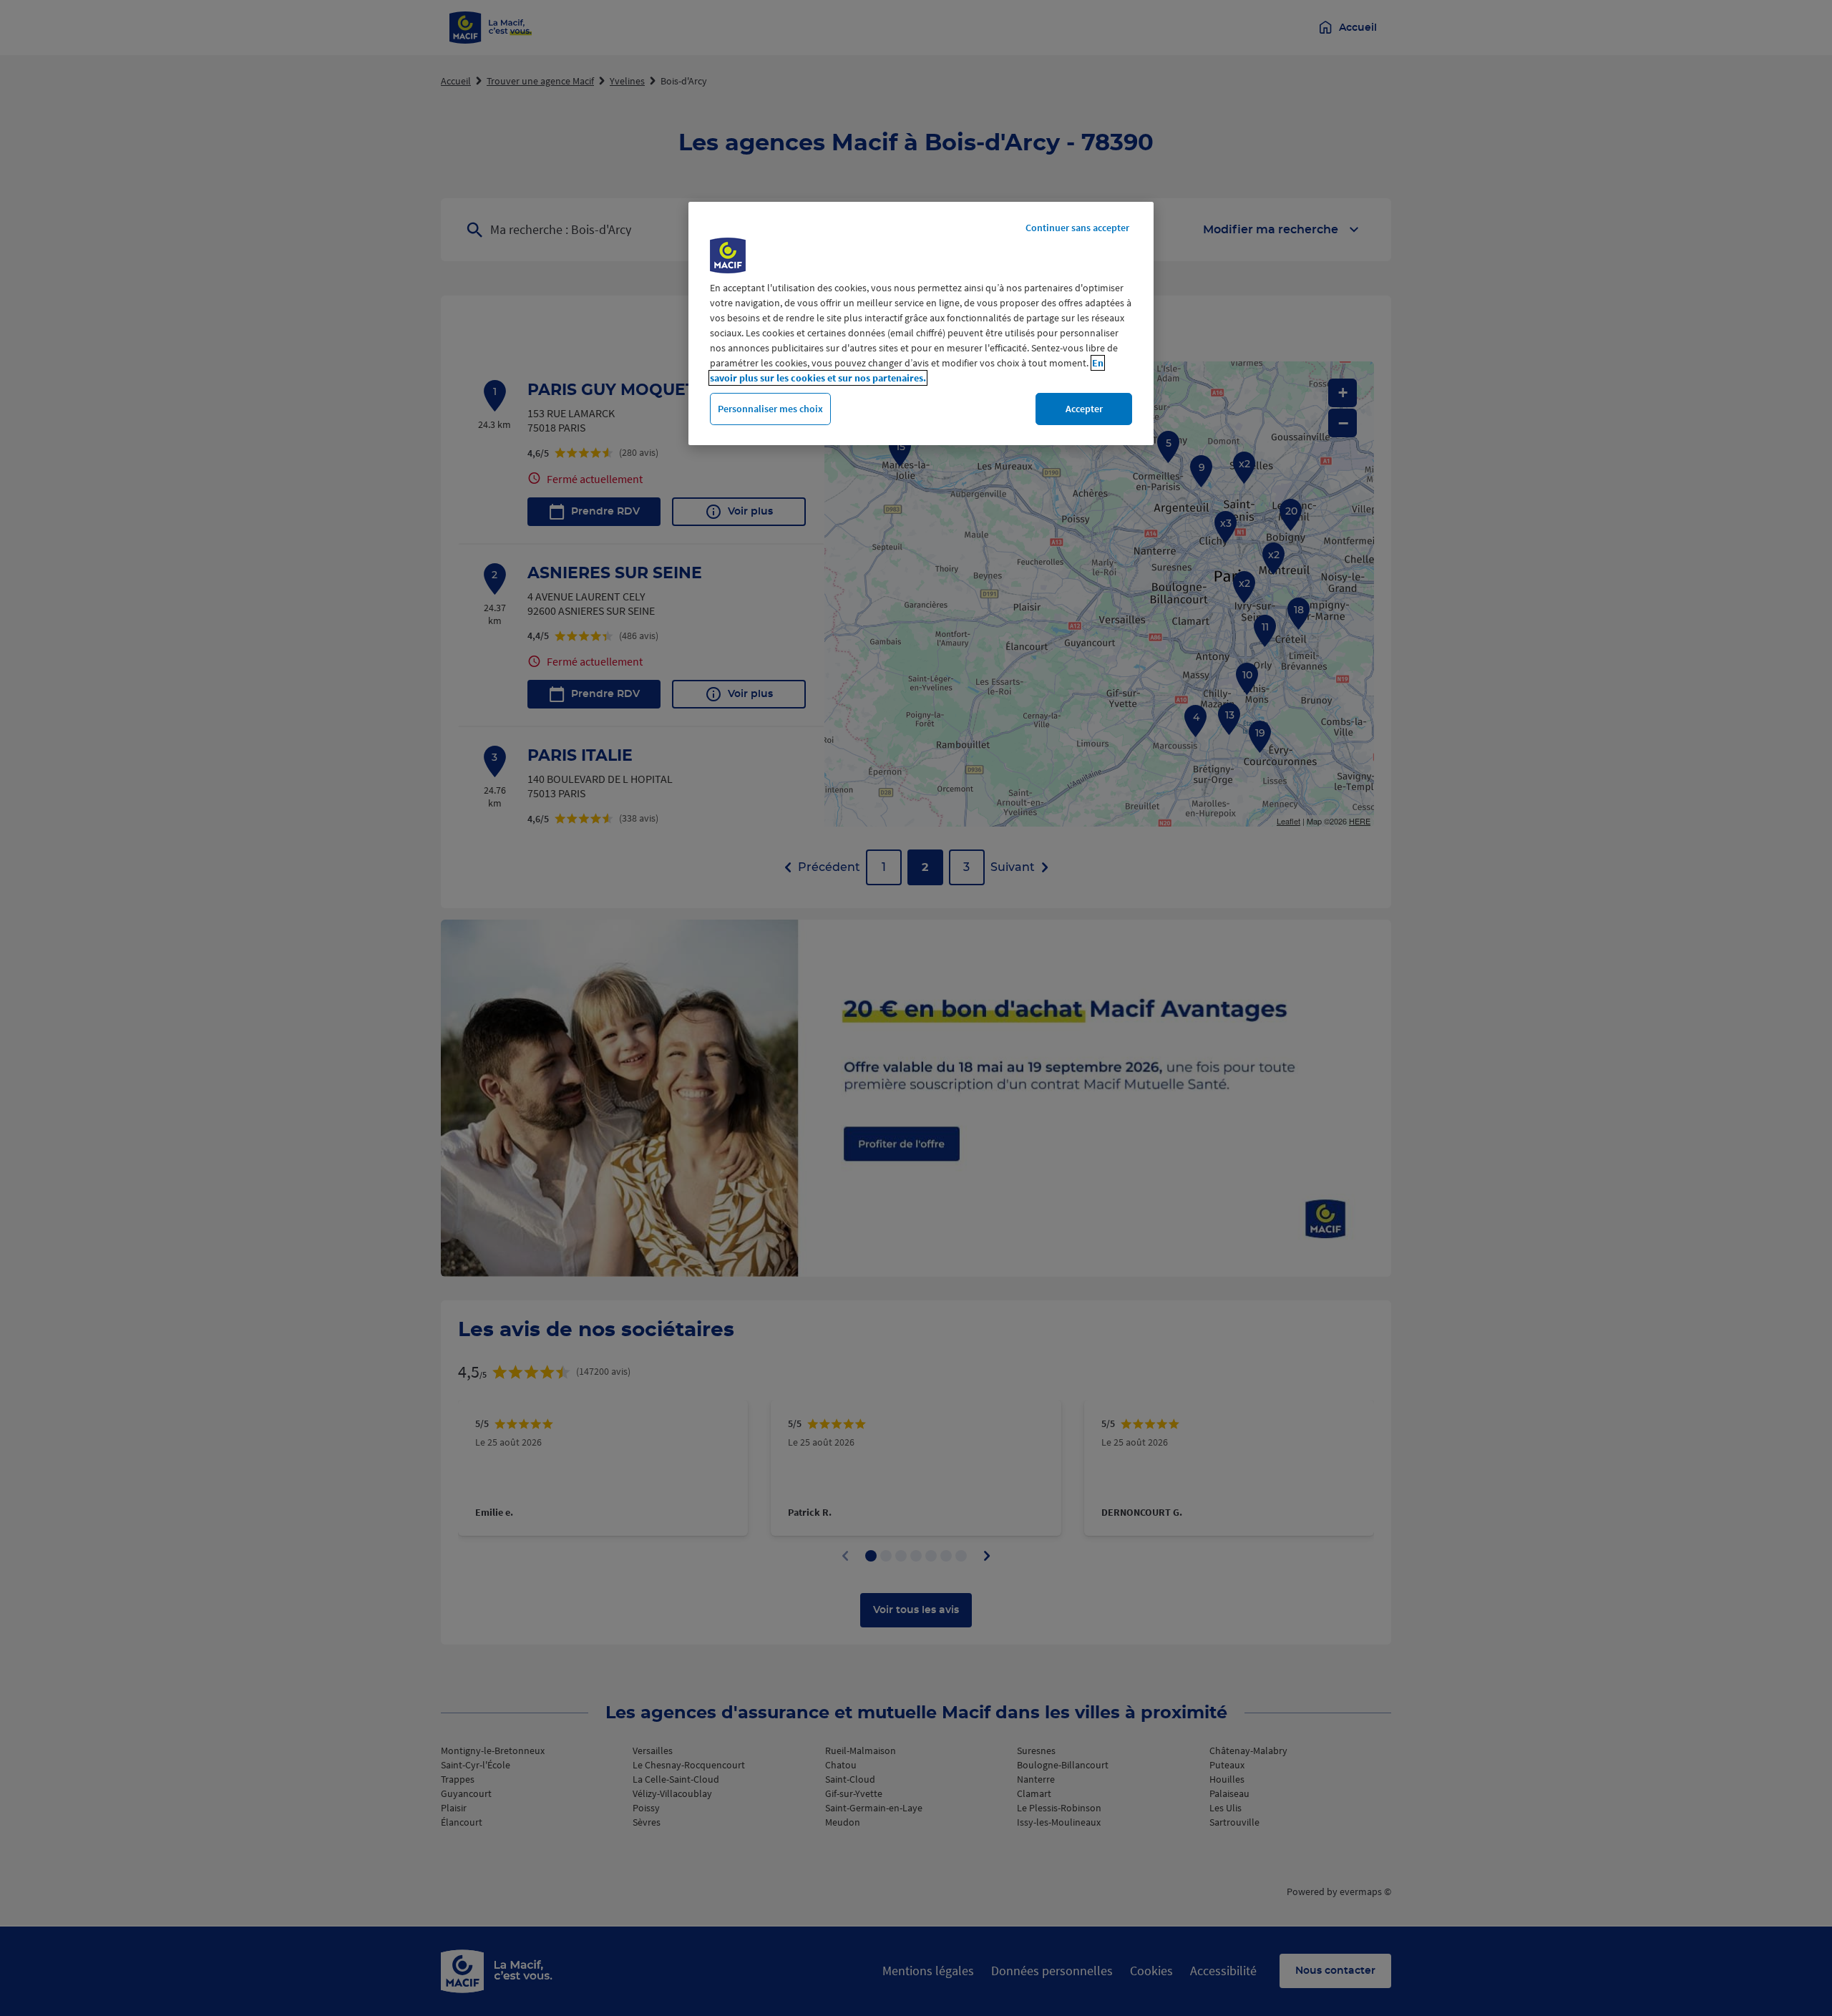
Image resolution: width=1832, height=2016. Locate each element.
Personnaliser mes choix (770, 409)
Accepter (1084, 409)
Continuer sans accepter (1077, 228)
